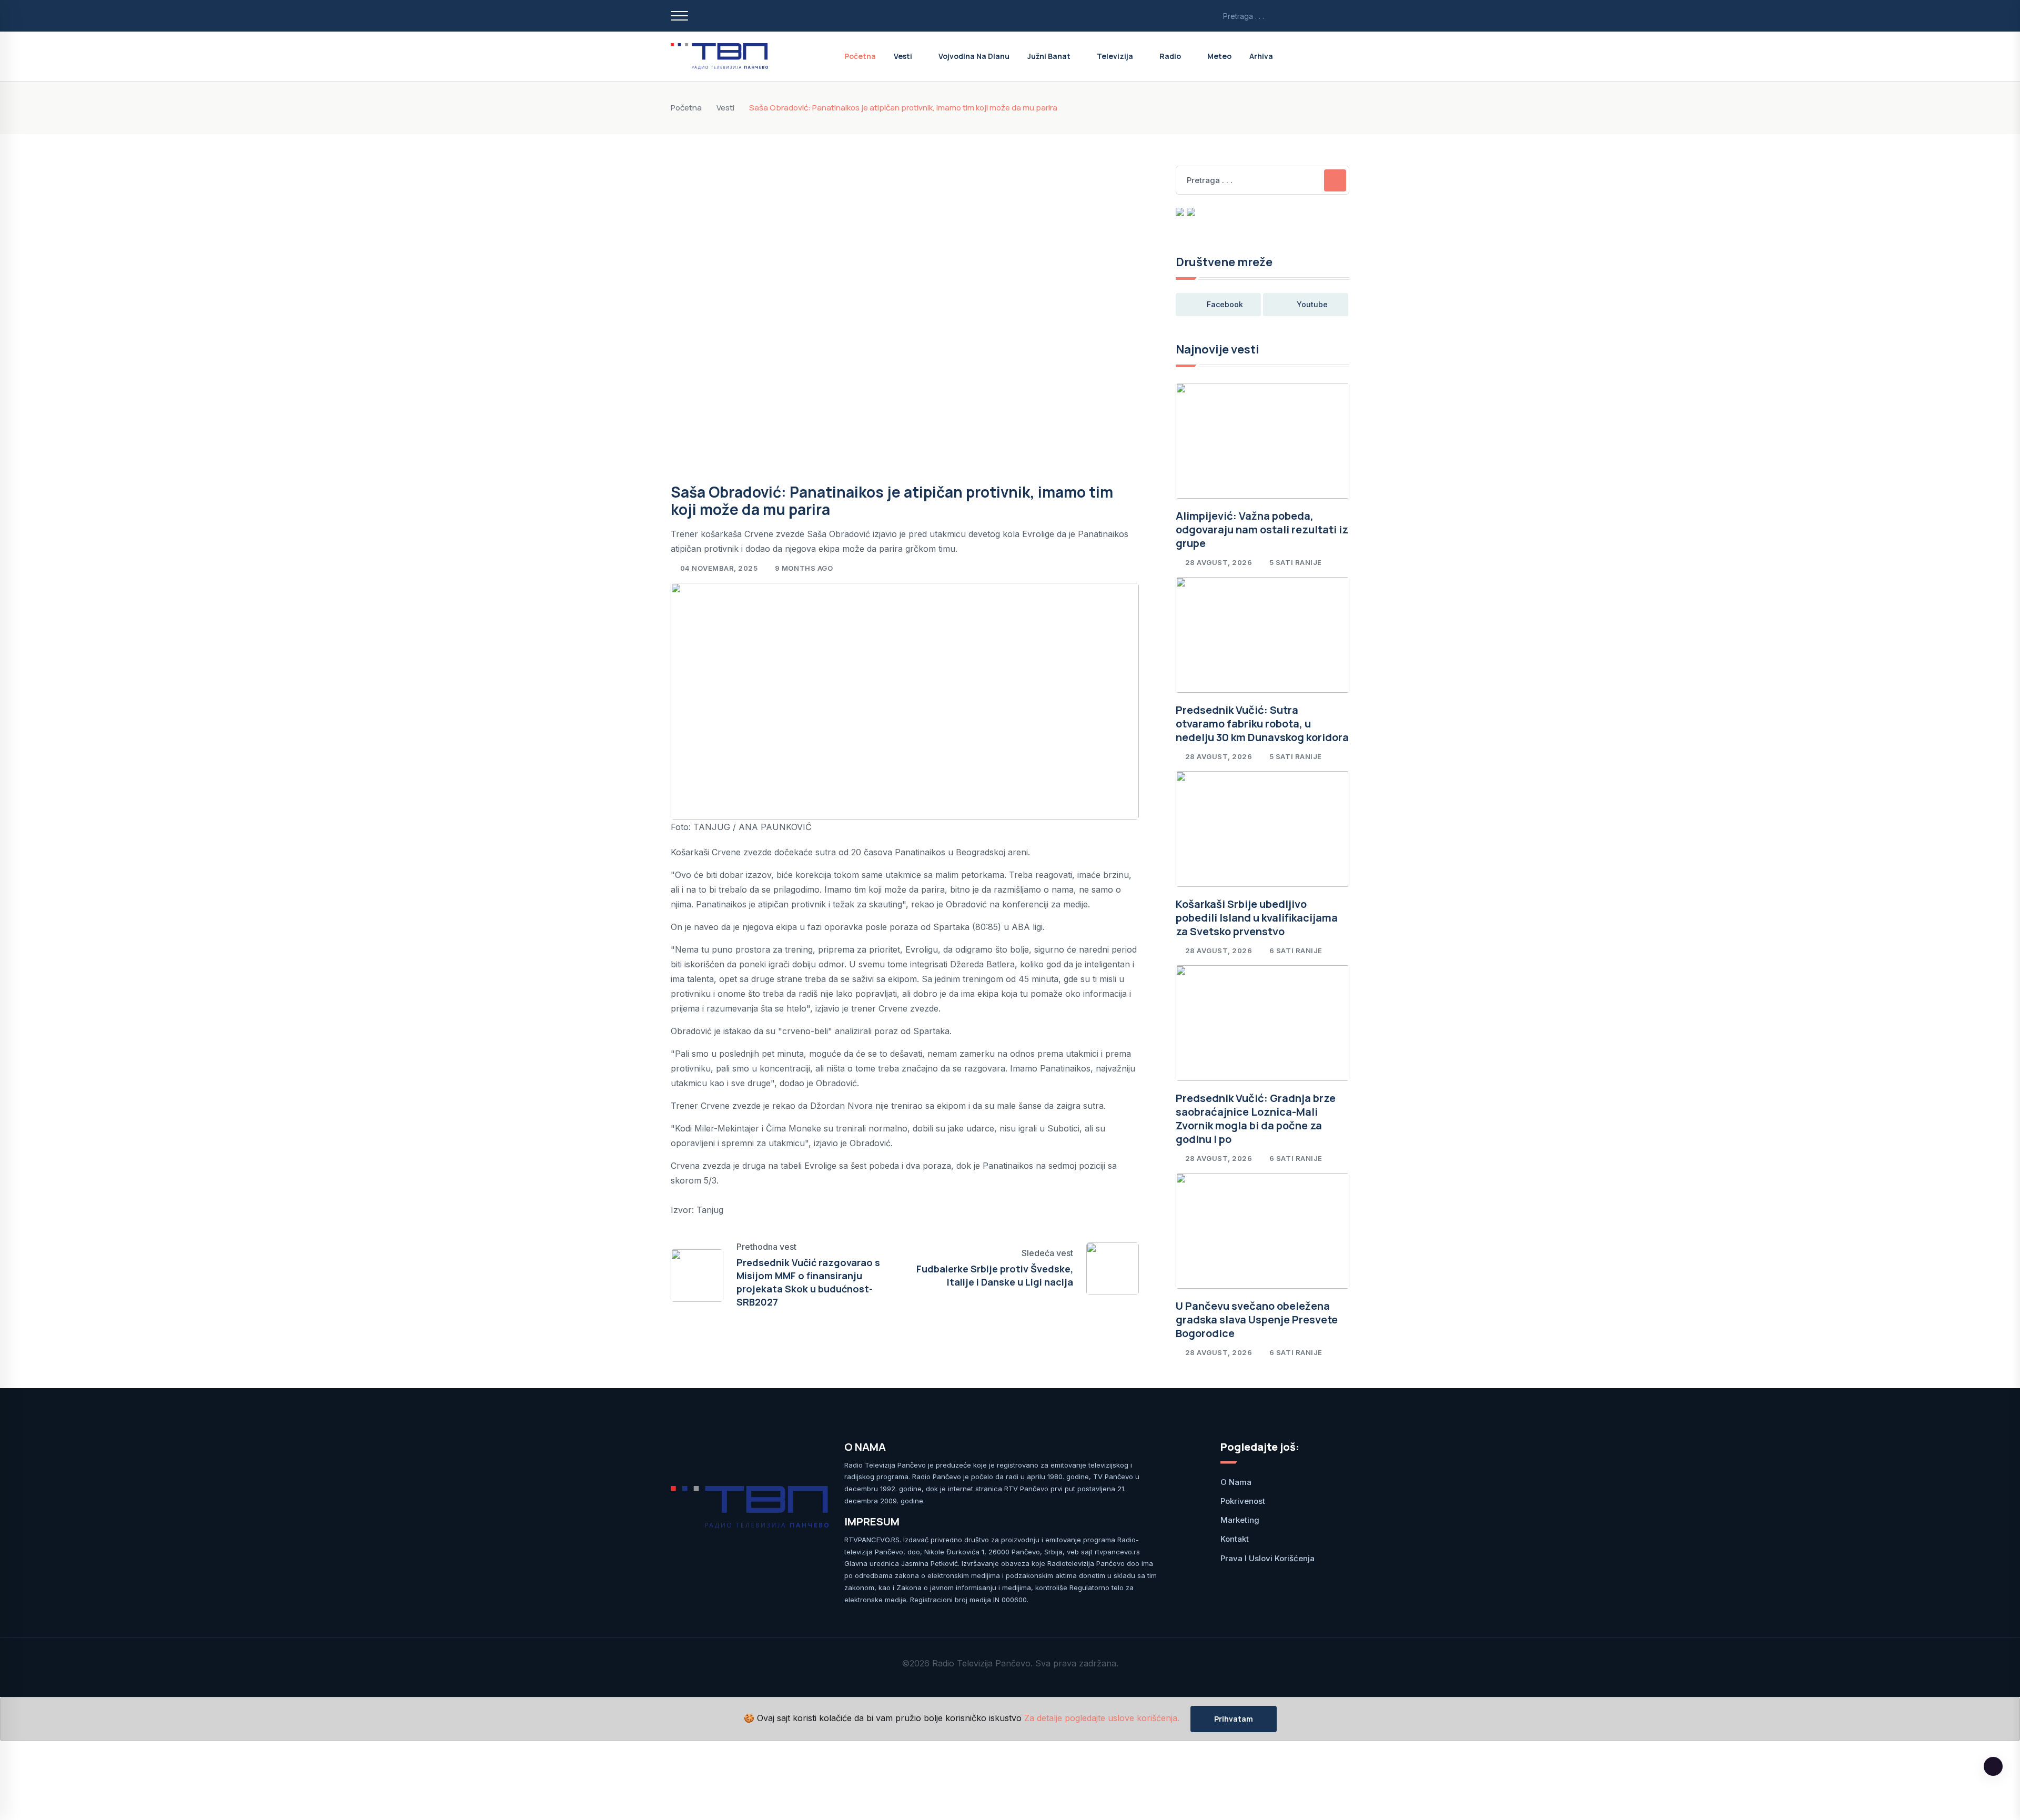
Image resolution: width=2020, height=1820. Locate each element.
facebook (1225, 304)
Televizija (1115, 56)
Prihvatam (1234, 1719)
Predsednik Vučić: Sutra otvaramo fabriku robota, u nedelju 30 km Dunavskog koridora (1262, 724)
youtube (1312, 304)
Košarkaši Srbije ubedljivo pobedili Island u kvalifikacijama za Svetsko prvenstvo (1257, 918)
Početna (860, 56)
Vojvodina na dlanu (974, 56)
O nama (1236, 1482)
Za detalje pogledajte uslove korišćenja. (1102, 1718)
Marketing (1240, 1520)
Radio (1170, 56)
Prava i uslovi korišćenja (1267, 1558)
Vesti (903, 56)
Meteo (1219, 56)
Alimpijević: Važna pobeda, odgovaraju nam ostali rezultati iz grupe (1262, 529)
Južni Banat (1049, 56)
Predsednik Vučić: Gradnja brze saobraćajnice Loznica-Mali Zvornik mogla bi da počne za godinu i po (1256, 1119)
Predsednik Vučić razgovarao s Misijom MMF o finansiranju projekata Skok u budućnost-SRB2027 (808, 1282)
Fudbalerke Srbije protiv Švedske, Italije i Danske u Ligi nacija (995, 1275)
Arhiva (1261, 56)
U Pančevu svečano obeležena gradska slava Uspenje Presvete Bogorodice (1257, 1319)
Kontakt (1235, 1539)
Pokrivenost (1243, 1501)
